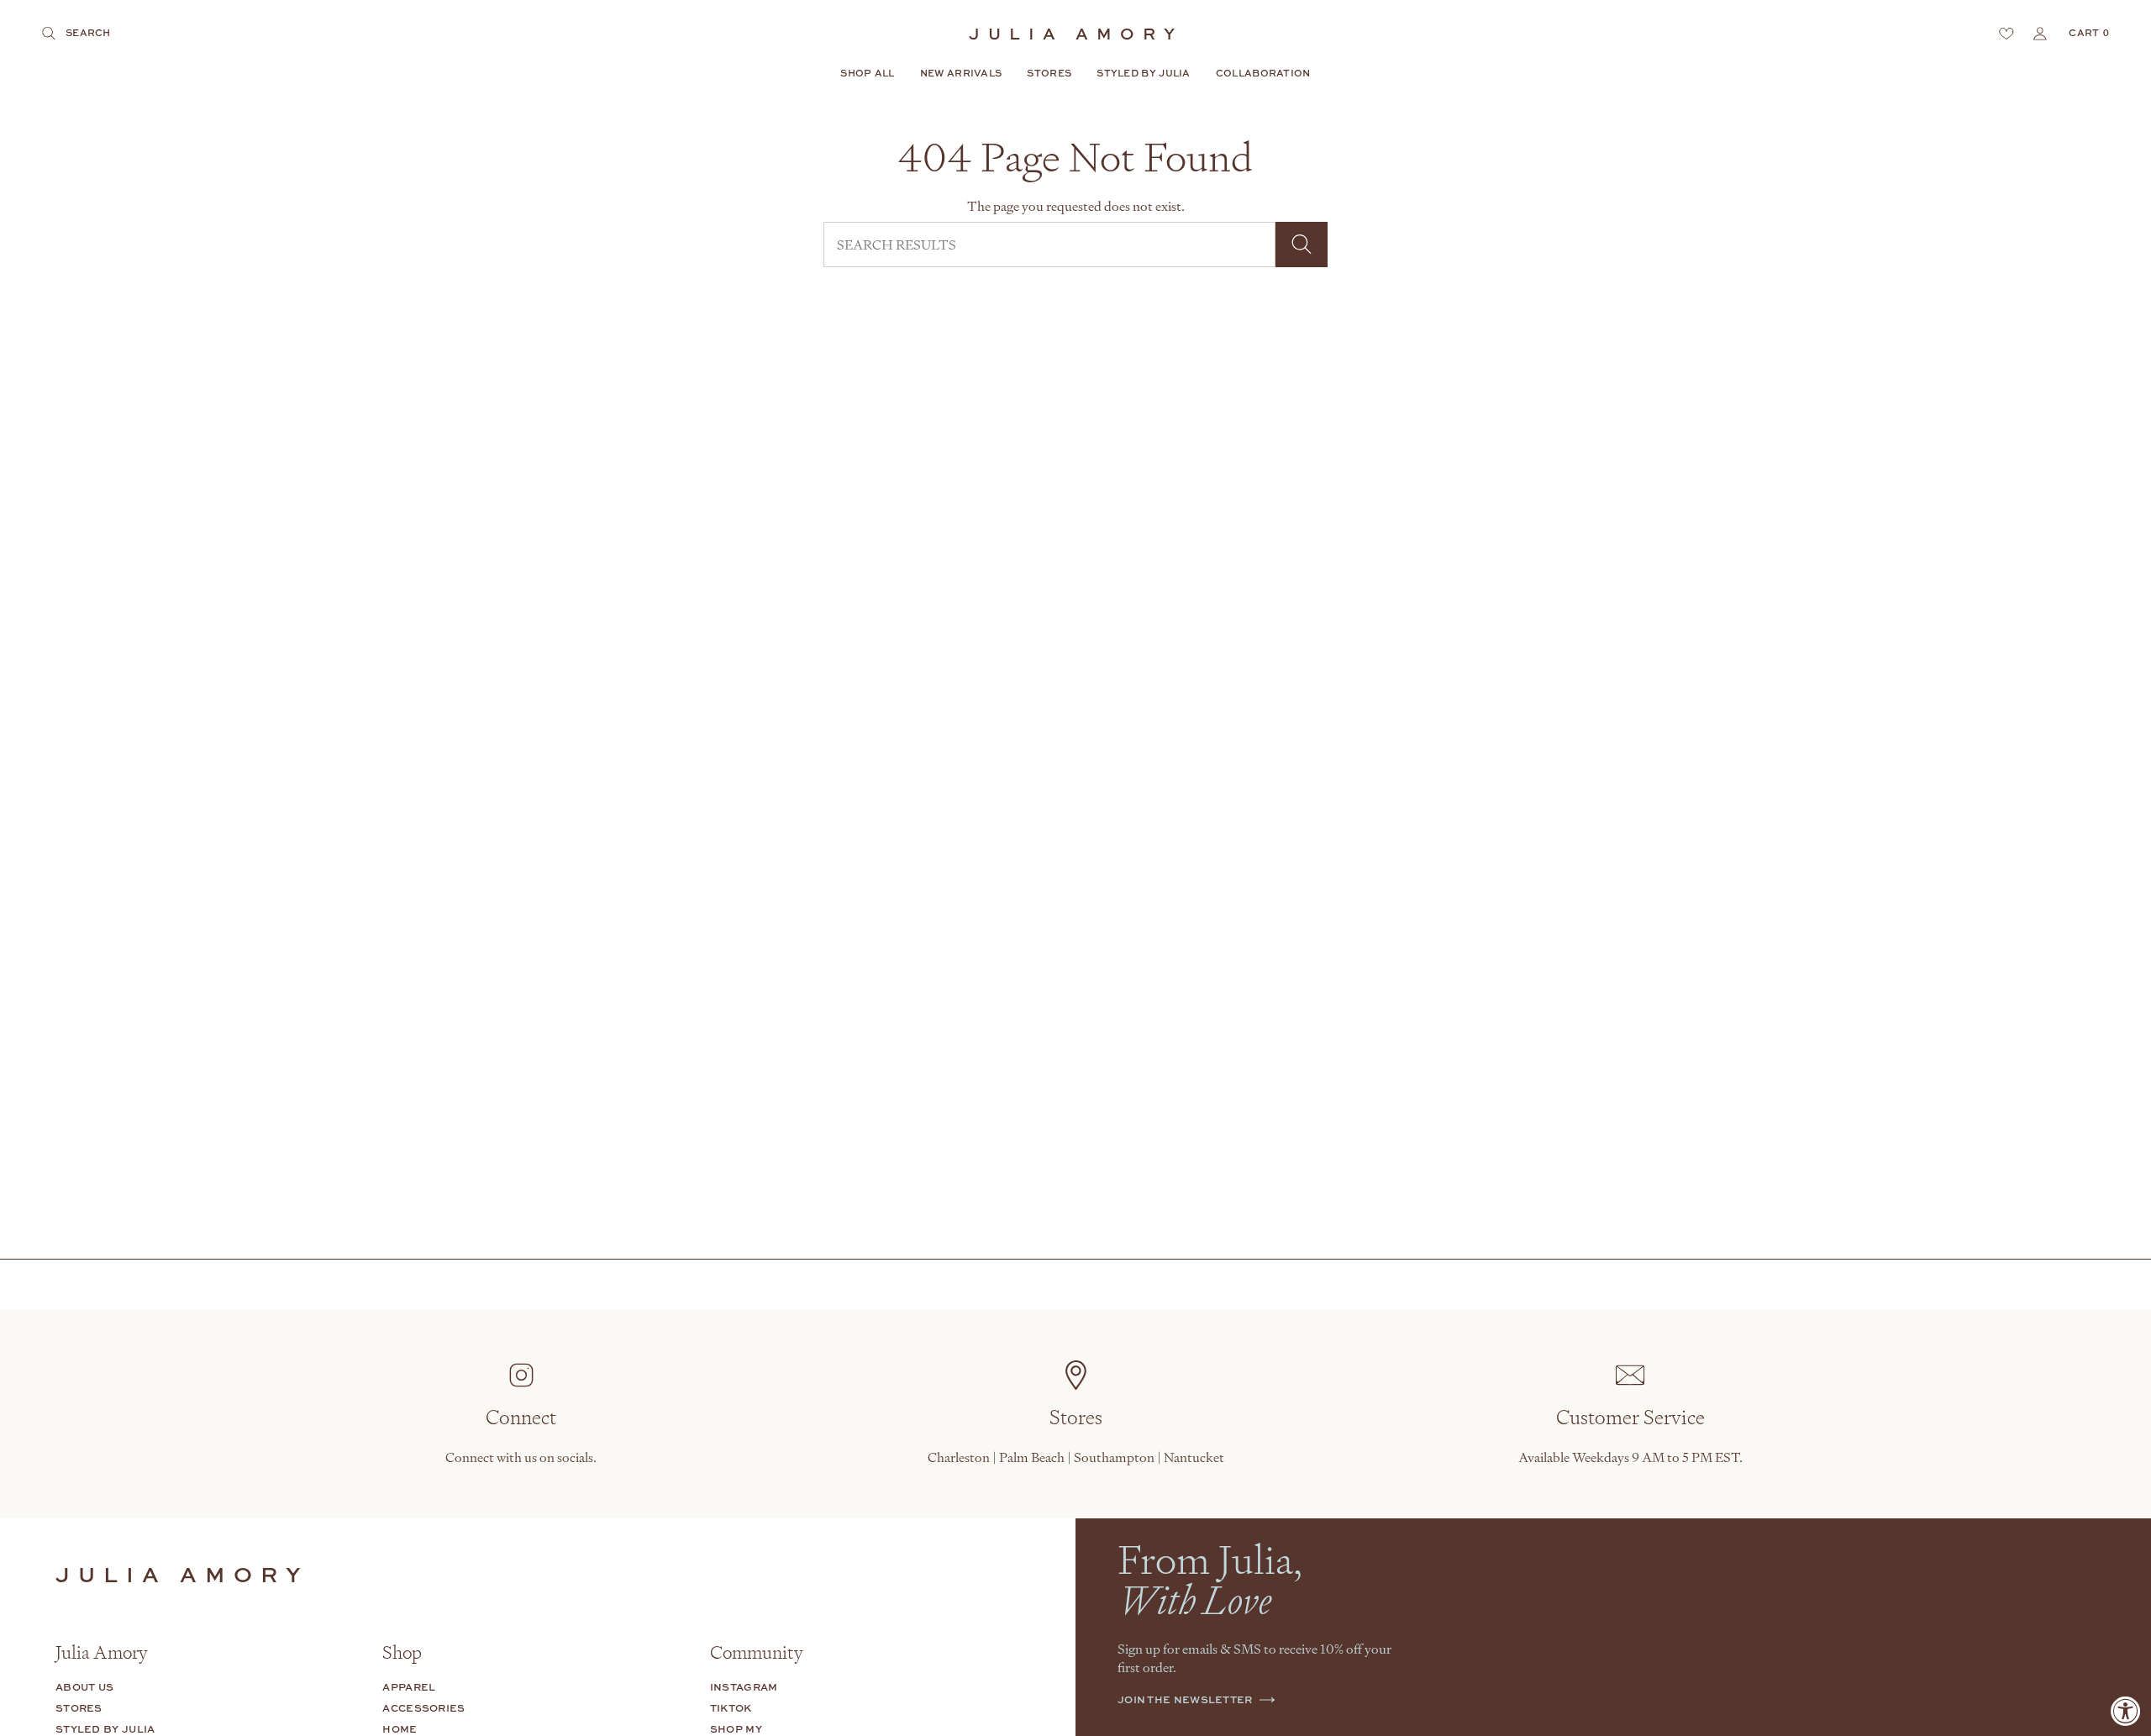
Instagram (744, 1687)
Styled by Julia (105, 1729)
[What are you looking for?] (1302, 245)
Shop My (736, 1729)
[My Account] (2040, 34)
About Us (84, 1687)
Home (400, 1729)
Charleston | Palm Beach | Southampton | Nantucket (1076, 1457)
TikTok (731, 1708)
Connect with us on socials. (521, 1457)
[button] (867, 74)
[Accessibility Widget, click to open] (2126, 1711)
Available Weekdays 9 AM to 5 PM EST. (1630, 1457)
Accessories (423, 1708)
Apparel (409, 1687)
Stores (79, 1708)
